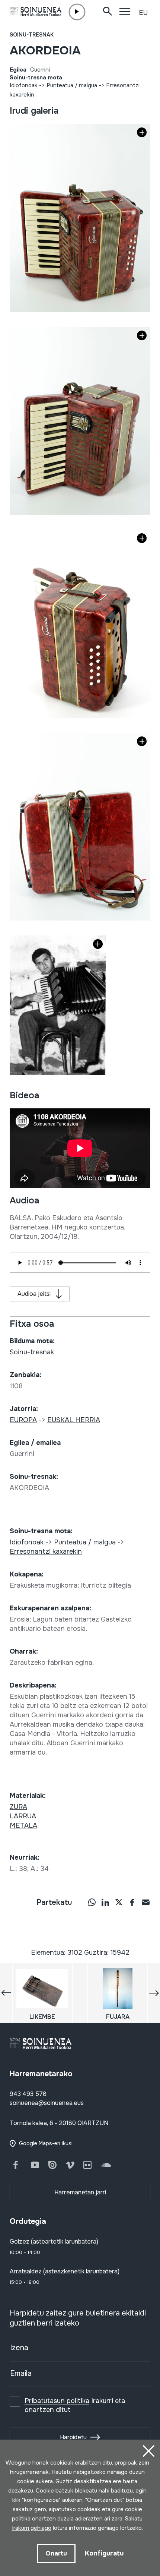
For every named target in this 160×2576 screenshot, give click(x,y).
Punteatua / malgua (72, 85)
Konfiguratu (104, 2553)
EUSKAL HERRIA (74, 1420)
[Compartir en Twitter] (119, 1902)
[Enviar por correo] (145, 1902)
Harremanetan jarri (80, 2192)
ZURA (18, 1807)
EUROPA (23, 1420)
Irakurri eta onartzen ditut (75, 2405)
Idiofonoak (24, 85)
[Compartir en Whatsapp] (92, 1902)
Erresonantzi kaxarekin (46, 1551)
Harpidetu (73, 2437)
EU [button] (143, 13)
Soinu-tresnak (32, 35)
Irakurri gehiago (32, 2528)
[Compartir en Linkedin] (105, 1902)
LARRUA (23, 1816)
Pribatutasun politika (57, 2401)
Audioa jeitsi (34, 1294)
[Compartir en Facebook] (132, 1902)
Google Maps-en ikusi (46, 2143)
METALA (23, 1825)
